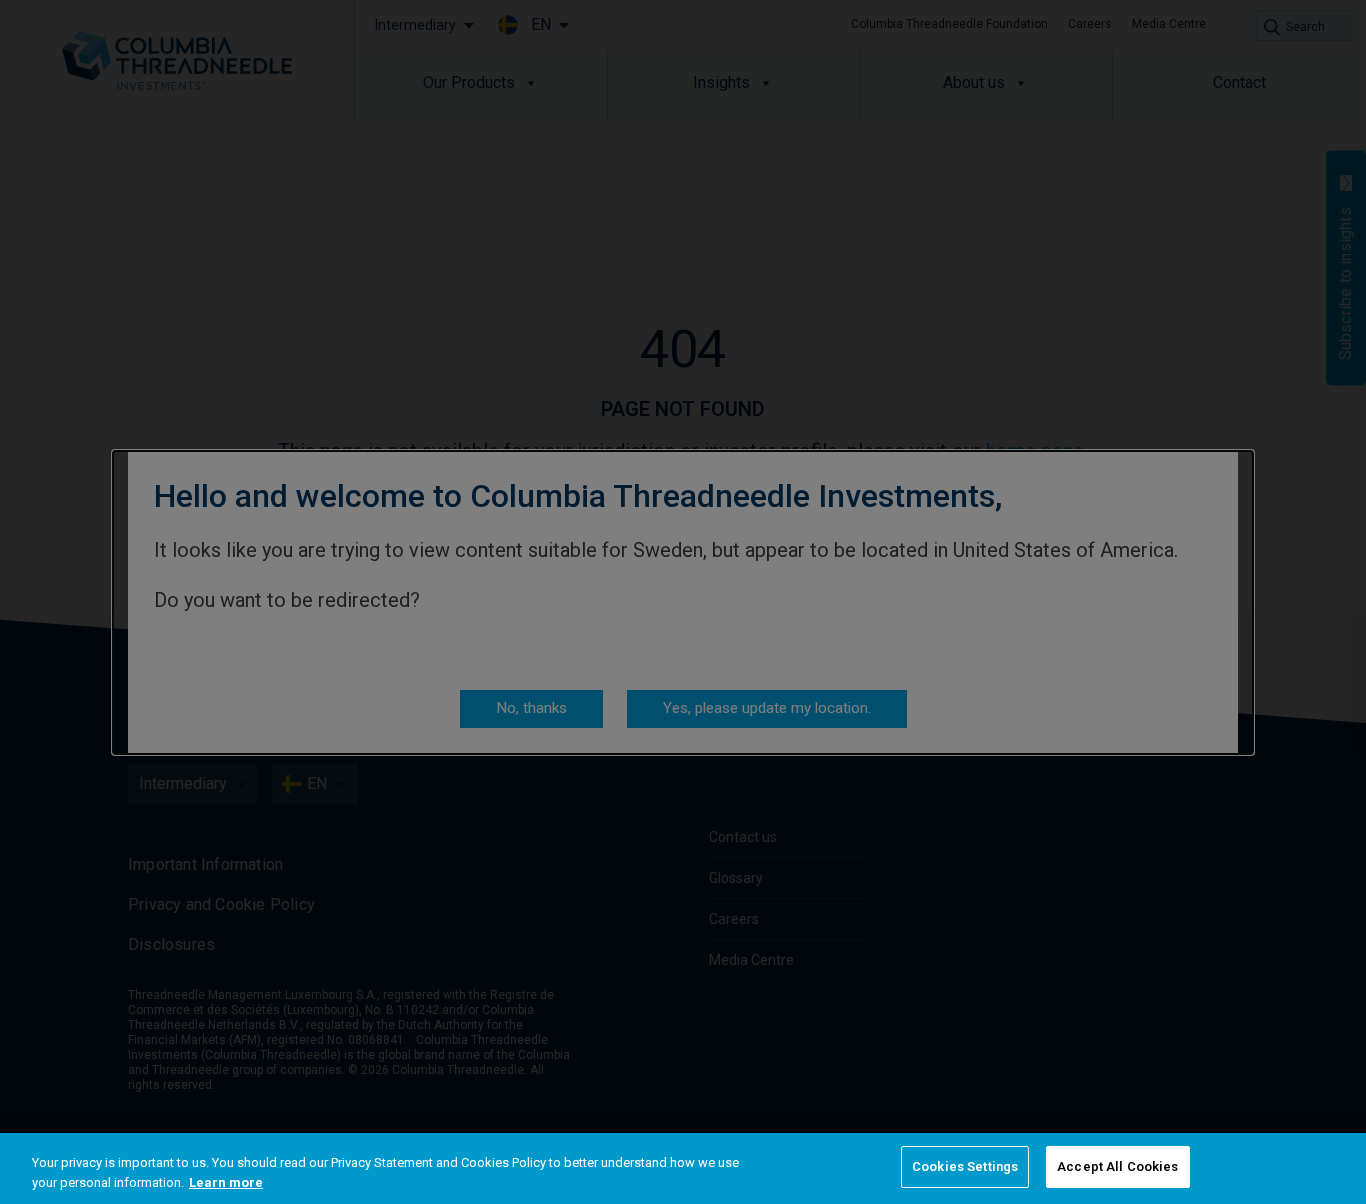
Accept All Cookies (1117, 1166)
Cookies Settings (965, 1166)
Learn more (226, 1182)
